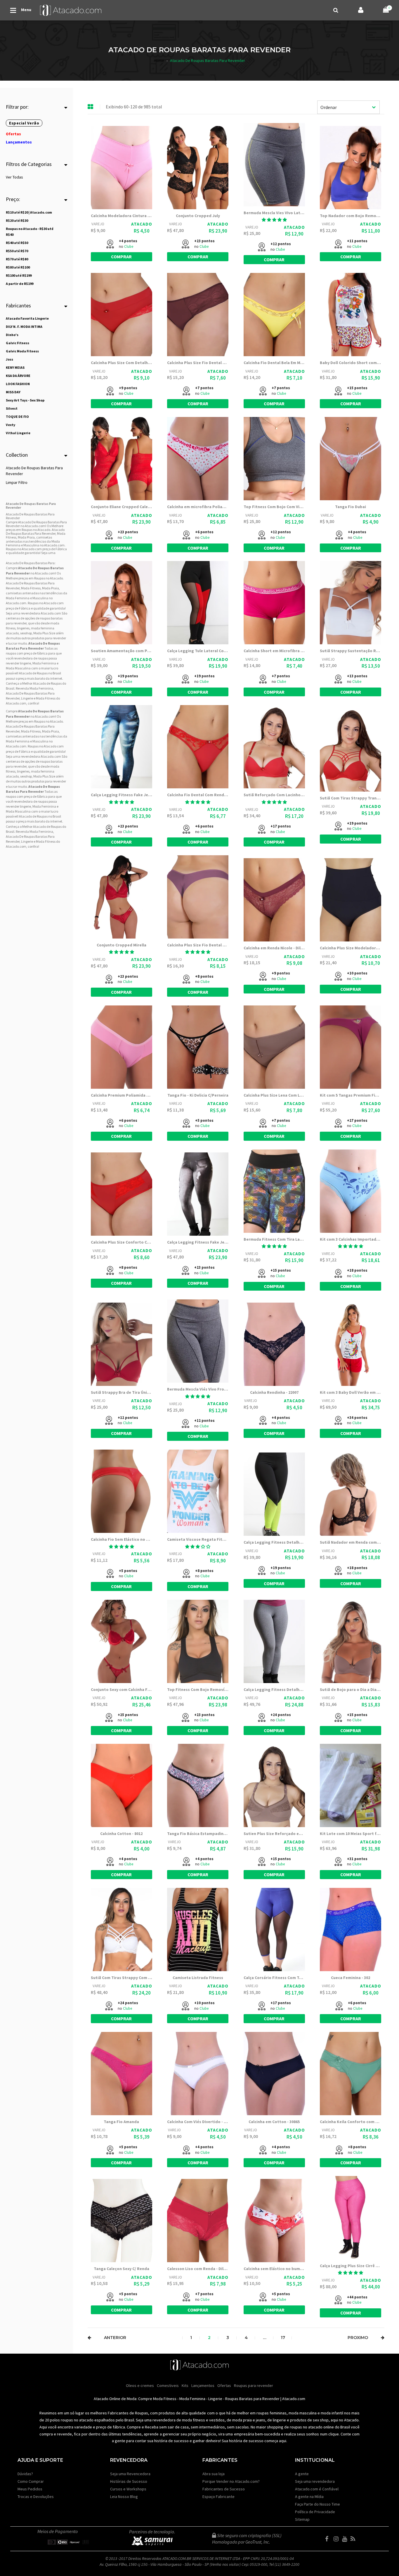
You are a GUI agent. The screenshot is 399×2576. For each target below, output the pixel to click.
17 (283, 2338)
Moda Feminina (18, 598)
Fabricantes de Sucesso (224, 2489)
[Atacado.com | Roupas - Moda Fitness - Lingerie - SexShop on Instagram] (337, 2539)
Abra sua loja (214, 2474)
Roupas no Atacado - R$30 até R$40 (30, 232)
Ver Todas (14, 177)
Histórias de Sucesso (129, 2481)
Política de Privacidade (315, 2512)
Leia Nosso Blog (124, 2497)
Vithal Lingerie (18, 433)
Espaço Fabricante (218, 2497)
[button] (274, 220)
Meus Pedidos (30, 2489)
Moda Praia (51, 588)
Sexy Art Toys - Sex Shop (25, 400)
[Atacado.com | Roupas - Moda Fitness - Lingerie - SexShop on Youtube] (346, 2539)
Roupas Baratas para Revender (252, 2399)
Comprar (121, 257)
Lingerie (215, 2399)
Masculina (40, 598)
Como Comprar (31, 2481)
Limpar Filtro (17, 482)
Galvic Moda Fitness (22, 351)
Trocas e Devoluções (36, 2497)
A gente (302, 2474)
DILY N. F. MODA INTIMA (24, 327)
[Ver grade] (91, 107)
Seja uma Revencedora (130, 2474)
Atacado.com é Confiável (317, 2489)
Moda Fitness (31, 588)
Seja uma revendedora (315, 2481)
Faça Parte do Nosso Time (318, 2504)
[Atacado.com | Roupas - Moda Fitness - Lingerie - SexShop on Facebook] (329, 2539)
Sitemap (302, 2519)
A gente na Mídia (309, 2497)
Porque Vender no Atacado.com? (231, 2481)
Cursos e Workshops (128, 2489)
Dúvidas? (25, 2474)
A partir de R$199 (20, 284)
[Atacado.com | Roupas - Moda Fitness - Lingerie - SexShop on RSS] (354, 2539)
